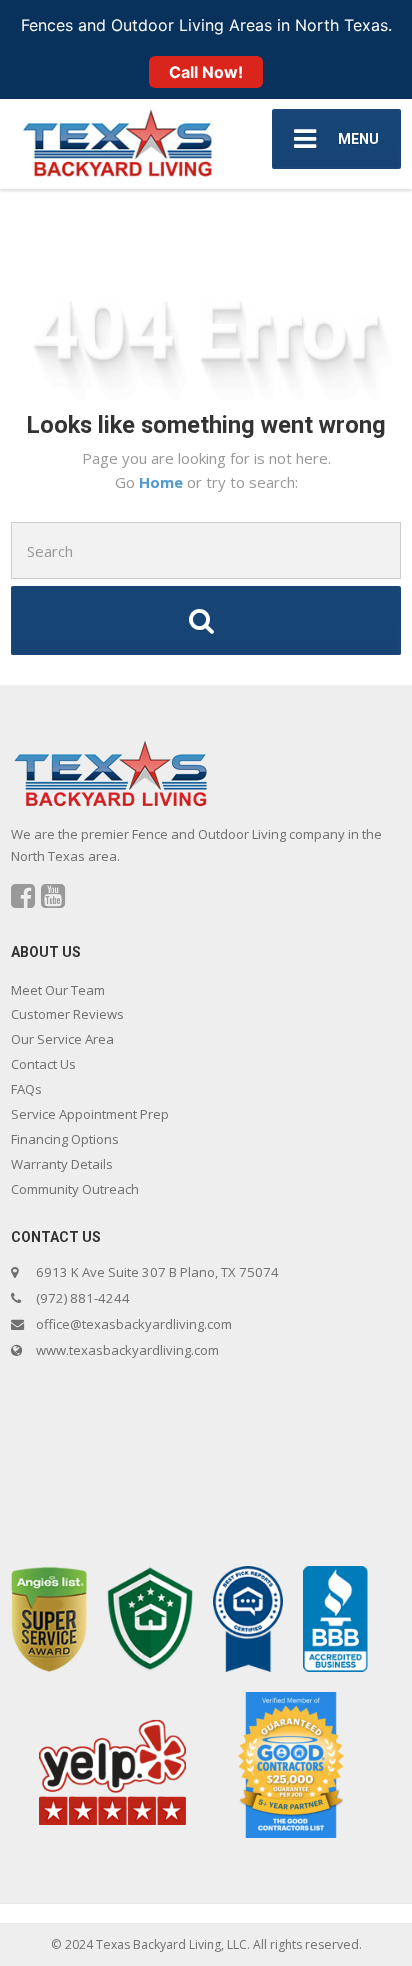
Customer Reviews (67, 1014)
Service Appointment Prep (90, 1114)
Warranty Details (62, 1164)
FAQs (26, 1089)
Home (163, 482)
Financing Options (65, 1139)
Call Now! (206, 72)
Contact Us (43, 1064)
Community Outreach (75, 1189)
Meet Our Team (58, 990)
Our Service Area (62, 1039)
